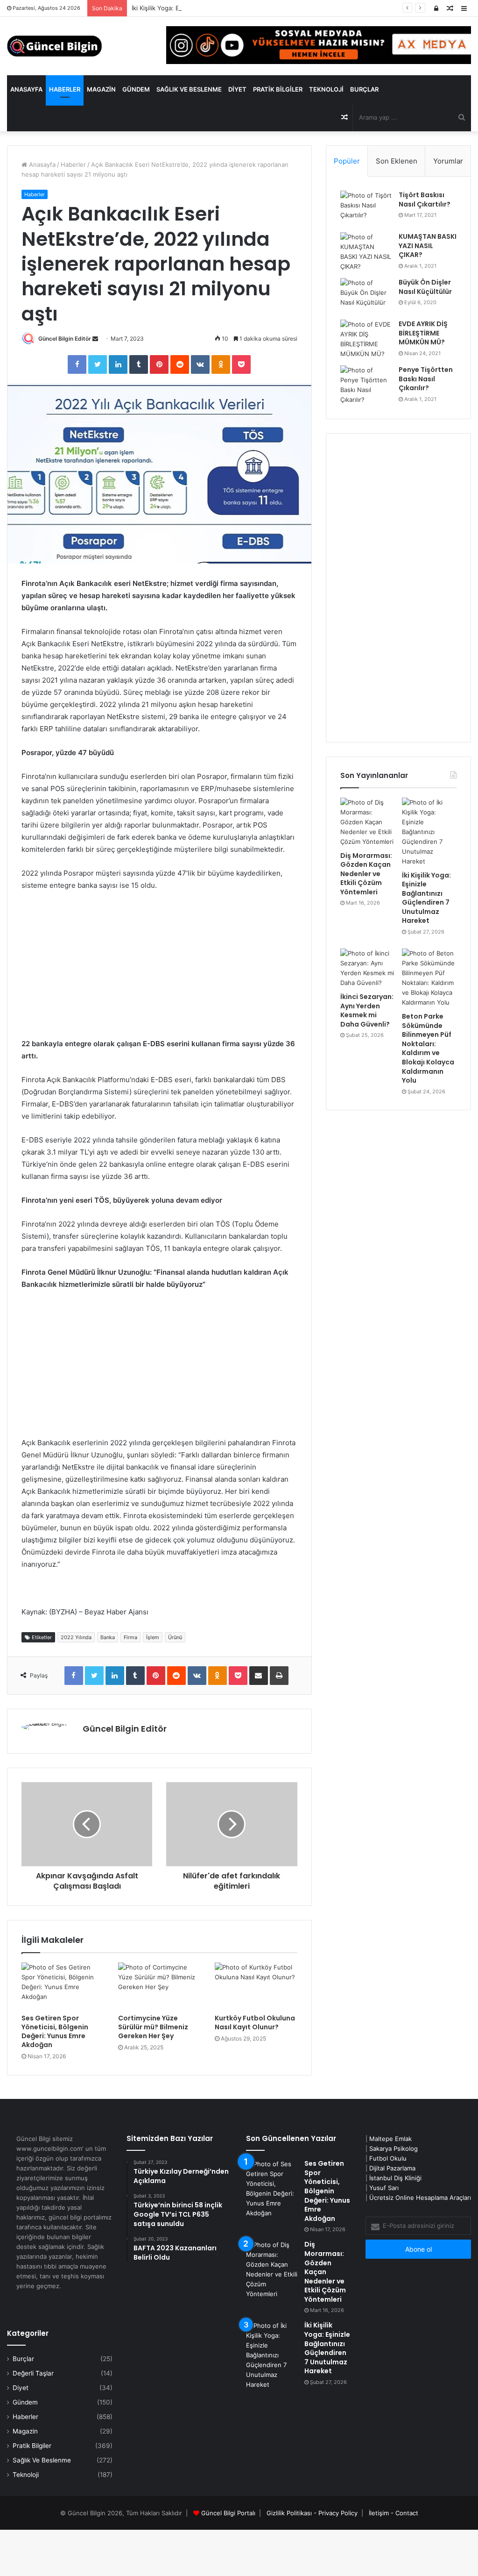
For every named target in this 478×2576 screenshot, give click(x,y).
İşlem (153, 1637)
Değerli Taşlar (33, 2373)
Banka (108, 1637)
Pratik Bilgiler (278, 89)
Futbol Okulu (388, 2158)
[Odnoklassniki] (221, 364)
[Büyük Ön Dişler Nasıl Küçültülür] (366, 296)
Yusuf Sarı (384, 2188)
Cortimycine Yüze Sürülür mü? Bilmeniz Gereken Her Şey (153, 2027)
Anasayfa (26, 89)
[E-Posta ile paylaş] (259, 1676)
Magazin (101, 89)
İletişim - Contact (394, 2513)
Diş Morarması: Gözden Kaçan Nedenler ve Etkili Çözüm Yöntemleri (366, 874)
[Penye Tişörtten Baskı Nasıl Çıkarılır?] (366, 385)
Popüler (347, 161)
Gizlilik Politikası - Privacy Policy (312, 2513)
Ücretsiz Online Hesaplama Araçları (420, 2198)
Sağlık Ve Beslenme (189, 89)
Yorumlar (448, 161)
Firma (130, 1637)
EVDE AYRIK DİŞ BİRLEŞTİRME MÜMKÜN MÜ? (423, 333)
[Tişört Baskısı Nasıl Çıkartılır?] (366, 208)
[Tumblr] (139, 364)
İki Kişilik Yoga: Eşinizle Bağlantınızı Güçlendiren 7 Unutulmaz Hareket (232, 8)
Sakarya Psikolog (394, 2148)
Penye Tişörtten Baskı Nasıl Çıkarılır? (426, 379)
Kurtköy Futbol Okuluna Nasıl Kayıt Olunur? (255, 2023)
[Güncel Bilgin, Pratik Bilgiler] (54, 46)
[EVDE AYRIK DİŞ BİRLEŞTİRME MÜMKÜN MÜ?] (366, 339)
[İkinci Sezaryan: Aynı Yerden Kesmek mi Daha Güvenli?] (368, 968)
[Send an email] (95, 339)
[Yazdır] (279, 1676)
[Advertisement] (159, 969)
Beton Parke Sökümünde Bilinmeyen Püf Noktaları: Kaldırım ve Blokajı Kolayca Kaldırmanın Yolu (428, 1048)
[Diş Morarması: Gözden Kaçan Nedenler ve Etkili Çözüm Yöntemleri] (368, 822)
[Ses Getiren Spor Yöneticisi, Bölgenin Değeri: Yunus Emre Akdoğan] (63, 1986)
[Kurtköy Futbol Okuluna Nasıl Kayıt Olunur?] (256, 1986)
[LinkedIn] (118, 364)
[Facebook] (77, 364)
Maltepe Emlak (390, 2139)
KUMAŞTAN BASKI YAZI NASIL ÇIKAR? (428, 246)
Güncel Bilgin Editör (65, 339)
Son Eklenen (397, 161)
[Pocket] (241, 364)
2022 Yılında (76, 1637)
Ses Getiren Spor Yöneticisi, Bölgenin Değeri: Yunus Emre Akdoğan (55, 2031)
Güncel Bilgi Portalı (228, 2513)
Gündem (136, 89)
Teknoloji (326, 89)
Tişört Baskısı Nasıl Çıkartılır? (425, 200)
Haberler (65, 89)
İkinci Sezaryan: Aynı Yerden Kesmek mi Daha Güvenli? (367, 1010)
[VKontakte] (200, 364)
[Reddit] (180, 364)
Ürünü (175, 1637)
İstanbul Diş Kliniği (395, 2178)
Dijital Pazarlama (392, 2168)
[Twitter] (98, 364)
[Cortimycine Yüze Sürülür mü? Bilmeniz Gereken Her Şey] (159, 1986)
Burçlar (364, 89)
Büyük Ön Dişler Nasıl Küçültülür (425, 287)
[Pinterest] (159, 364)
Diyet (237, 89)
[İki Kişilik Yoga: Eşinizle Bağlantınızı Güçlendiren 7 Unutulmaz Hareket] (429, 832)
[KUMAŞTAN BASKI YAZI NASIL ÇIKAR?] (366, 252)
